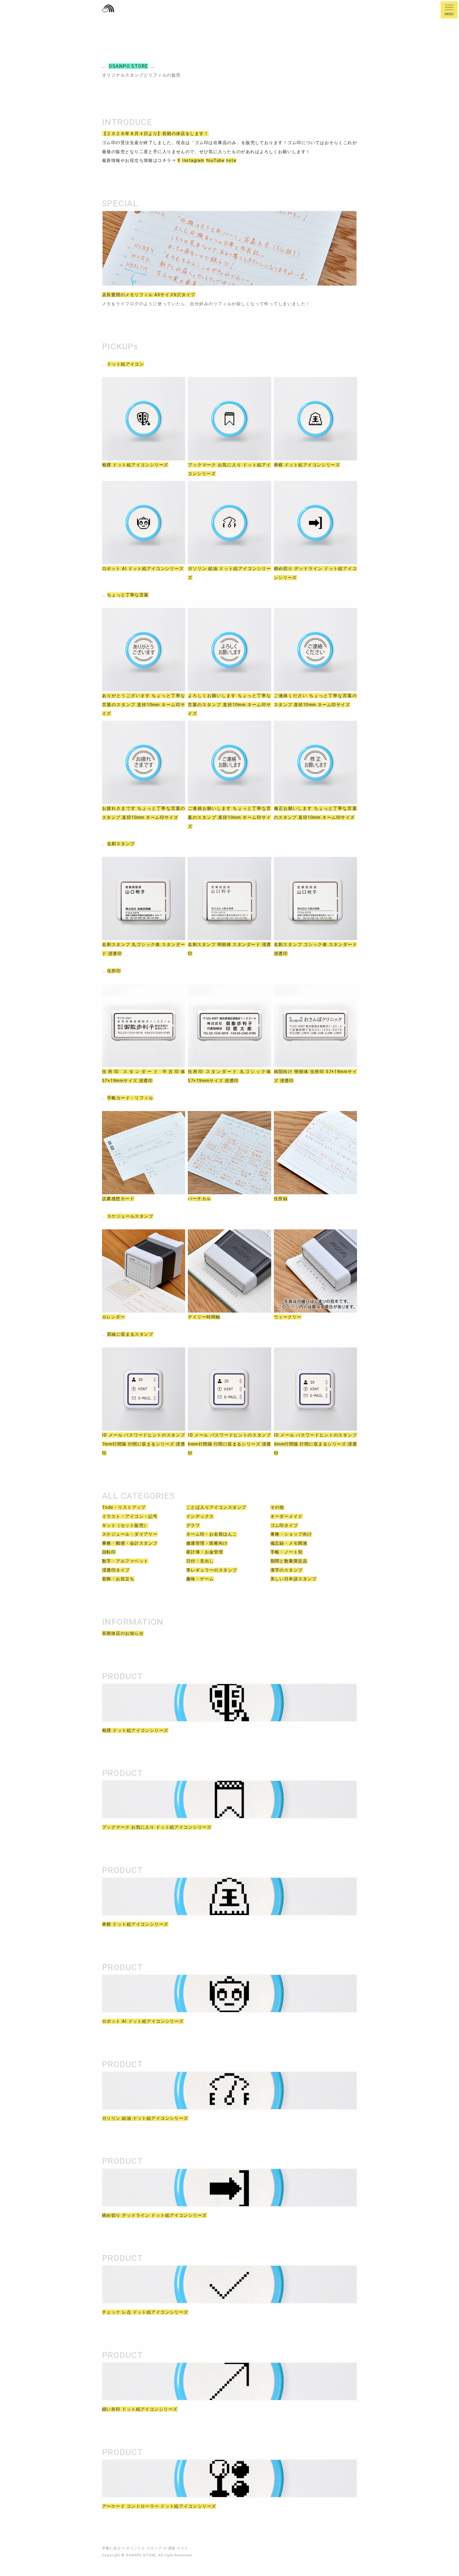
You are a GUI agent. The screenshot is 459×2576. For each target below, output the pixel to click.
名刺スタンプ (121, 844)
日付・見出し (200, 1561)
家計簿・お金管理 (205, 1552)
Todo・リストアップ (124, 1507)
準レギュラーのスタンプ (212, 1570)
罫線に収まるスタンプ (130, 1334)
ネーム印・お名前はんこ (212, 1534)
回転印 (109, 1552)
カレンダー (114, 1317)
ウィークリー (288, 1317)
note (231, 160)
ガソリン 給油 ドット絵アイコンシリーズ (145, 2118)
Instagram (193, 160)
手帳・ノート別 (287, 1552)
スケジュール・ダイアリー (130, 1534)
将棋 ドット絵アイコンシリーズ (307, 465)
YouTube (215, 160)
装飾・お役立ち (118, 1579)
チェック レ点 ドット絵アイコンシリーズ (145, 2312)
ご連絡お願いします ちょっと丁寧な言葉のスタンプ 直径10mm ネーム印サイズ (229, 817)
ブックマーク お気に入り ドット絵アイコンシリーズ (157, 1827)
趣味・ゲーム (200, 1579)
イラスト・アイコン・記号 (130, 1516)
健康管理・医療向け (207, 1543)
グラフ (193, 1525)
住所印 (114, 971)
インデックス (200, 1516)
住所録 (281, 1199)
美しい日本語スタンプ (294, 1579)
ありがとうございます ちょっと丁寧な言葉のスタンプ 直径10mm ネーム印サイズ (144, 705)
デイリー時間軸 (204, 1317)
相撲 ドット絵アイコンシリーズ (135, 465)
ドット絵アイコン (126, 364)
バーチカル (199, 1199)
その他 (277, 1507)
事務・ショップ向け (291, 1534)
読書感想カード (118, 1199)
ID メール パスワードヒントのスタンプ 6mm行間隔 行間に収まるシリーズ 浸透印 (229, 1444)
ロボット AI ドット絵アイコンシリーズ (143, 569)
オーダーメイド (287, 1516)
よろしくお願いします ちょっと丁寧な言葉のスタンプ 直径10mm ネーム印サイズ (229, 705)
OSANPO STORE (128, 66)
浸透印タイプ (116, 1570)
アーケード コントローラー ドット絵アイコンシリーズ (159, 2506)
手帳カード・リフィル (130, 1098)
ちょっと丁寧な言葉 (128, 595)
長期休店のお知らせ (123, 1633)
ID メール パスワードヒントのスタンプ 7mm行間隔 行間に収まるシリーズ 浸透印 (144, 1444)
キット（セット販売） (125, 1525)
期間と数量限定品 (289, 1561)
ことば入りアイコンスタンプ (216, 1507)
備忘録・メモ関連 (289, 1543)
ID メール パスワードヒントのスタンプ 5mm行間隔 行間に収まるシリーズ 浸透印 (315, 1444)
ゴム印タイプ (284, 1525)
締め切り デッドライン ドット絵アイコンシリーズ (154, 2215)
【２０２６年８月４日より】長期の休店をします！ (155, 134)
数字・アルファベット (125, 1561)
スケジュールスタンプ (130, 1216)
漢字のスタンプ (287, 1570)
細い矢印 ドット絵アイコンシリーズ (140, 2409)
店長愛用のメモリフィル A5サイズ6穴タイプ (149, 295)
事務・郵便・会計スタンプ (130, 1543)
